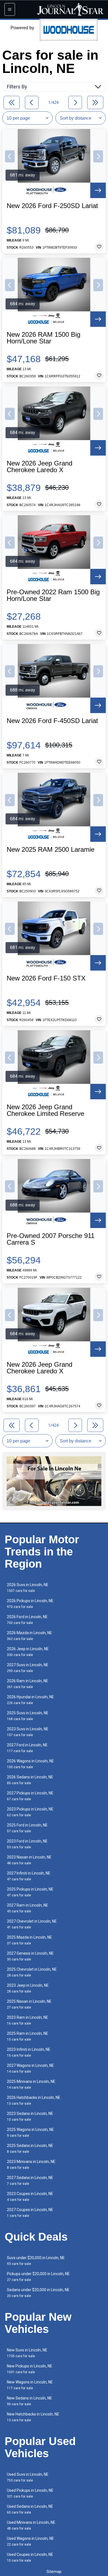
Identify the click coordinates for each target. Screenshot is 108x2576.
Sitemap (54, 2572)
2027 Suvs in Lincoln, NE (28, 1668)
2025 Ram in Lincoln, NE (28, 2036)
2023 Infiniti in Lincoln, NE (29, 2052)
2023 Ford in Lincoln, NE (27, 1844)
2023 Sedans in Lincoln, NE (30, 2116)
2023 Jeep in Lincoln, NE (28, 1988)
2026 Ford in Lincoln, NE (27, 1620)
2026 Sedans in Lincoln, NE (30, 1780)
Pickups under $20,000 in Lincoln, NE (38, 2277)
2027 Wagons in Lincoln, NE (30, 2068)
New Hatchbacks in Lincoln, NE (33, 2417)
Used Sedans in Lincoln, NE (30, 2509)
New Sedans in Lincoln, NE (29, 2401)
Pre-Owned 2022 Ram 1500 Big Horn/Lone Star (53, 595)
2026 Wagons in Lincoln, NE (30, 1764)
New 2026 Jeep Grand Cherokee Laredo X (39, 467)
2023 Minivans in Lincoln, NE (31, 2164)
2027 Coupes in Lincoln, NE (30, 2213)
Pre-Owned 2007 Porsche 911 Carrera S (51, 1239)
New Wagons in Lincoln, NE (30, 2385)
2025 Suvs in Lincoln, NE (28, 1716)
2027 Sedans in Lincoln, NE (30, 2181)
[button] (10, 156)
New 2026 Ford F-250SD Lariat (52, 206)
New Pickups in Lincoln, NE (30, 2369)
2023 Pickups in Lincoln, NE (30, 1812)
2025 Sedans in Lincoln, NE (30, 2148)
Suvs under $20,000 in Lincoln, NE (36, 2261)
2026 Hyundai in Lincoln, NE (30, 1700)
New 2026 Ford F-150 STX (46, 978)
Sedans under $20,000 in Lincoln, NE (38, 2293)
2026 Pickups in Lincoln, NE (30, 1604)
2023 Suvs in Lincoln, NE (28, 1732)
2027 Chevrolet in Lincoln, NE (32, 1924)
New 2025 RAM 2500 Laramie (51, 850)
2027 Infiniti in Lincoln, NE (29, 1876)
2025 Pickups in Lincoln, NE (30, 1892)
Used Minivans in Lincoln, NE (31, 2525)
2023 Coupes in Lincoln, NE (30, 2197)
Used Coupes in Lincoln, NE (30, 2557)
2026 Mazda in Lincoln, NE (29, 1636)
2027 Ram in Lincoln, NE (28, 1908)
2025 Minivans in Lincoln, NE (31, 2084)
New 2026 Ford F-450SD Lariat (52, 721)
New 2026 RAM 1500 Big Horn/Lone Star (43, 338)
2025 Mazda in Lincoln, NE (29, 1940)
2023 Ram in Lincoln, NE (28, 2020)
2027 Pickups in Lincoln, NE (30, 1796)
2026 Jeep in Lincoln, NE (28, 1652)
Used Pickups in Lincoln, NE (30, 2493)
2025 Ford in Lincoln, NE (27, 1828)
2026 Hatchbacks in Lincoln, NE (34, 2100)
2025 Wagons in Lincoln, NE (30, 2132)
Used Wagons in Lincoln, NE (30, 2541)
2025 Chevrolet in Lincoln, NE (32, 1972)
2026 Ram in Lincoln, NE (28, 1684)
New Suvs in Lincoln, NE (27, 2353)
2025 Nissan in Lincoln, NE (29, 2004)
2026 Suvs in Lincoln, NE (28, 1588)
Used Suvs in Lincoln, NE (28, 2477)
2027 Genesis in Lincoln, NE (30, 1956)
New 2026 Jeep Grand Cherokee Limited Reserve (45, 1110)
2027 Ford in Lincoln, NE (27, 1748)
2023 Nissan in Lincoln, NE (29, 1860)
